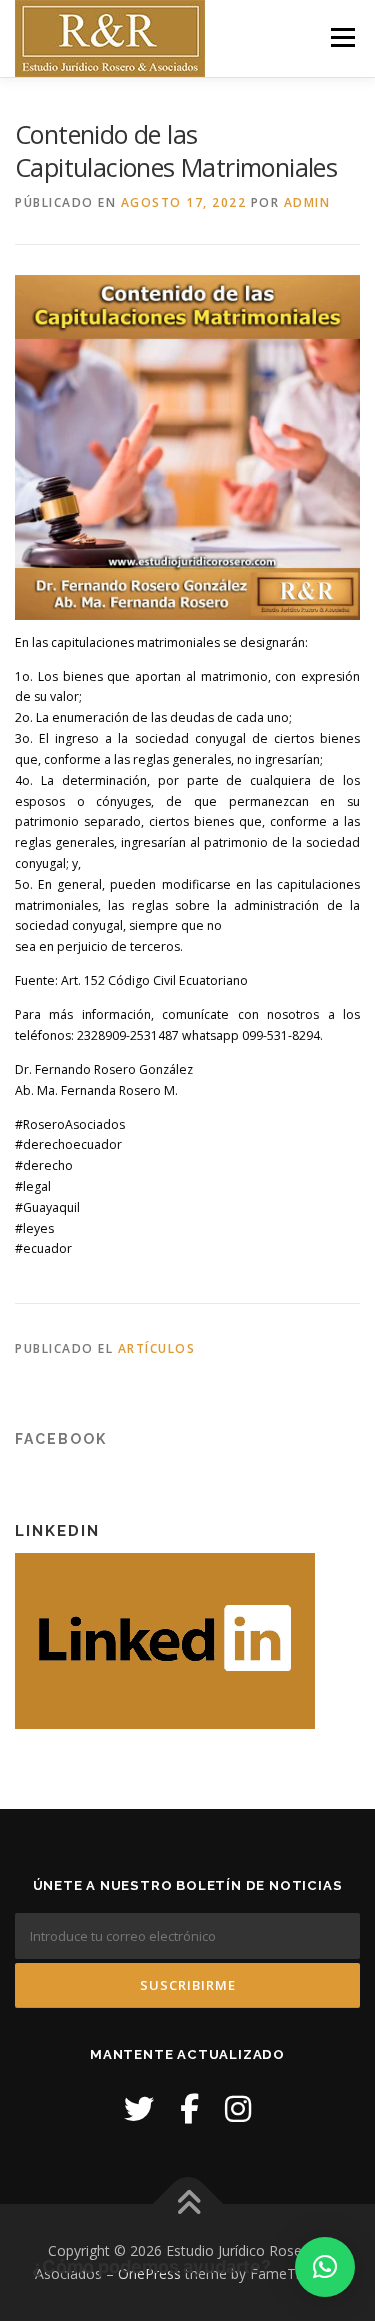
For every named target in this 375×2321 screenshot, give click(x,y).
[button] (325, 2267)
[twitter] (139, 2108)
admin (307, 202)
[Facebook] (189, 2108)
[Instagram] (238, 2108)
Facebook (61, 1439)
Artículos (157, 1348)
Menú (341, 37)
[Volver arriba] (187, 2203)
